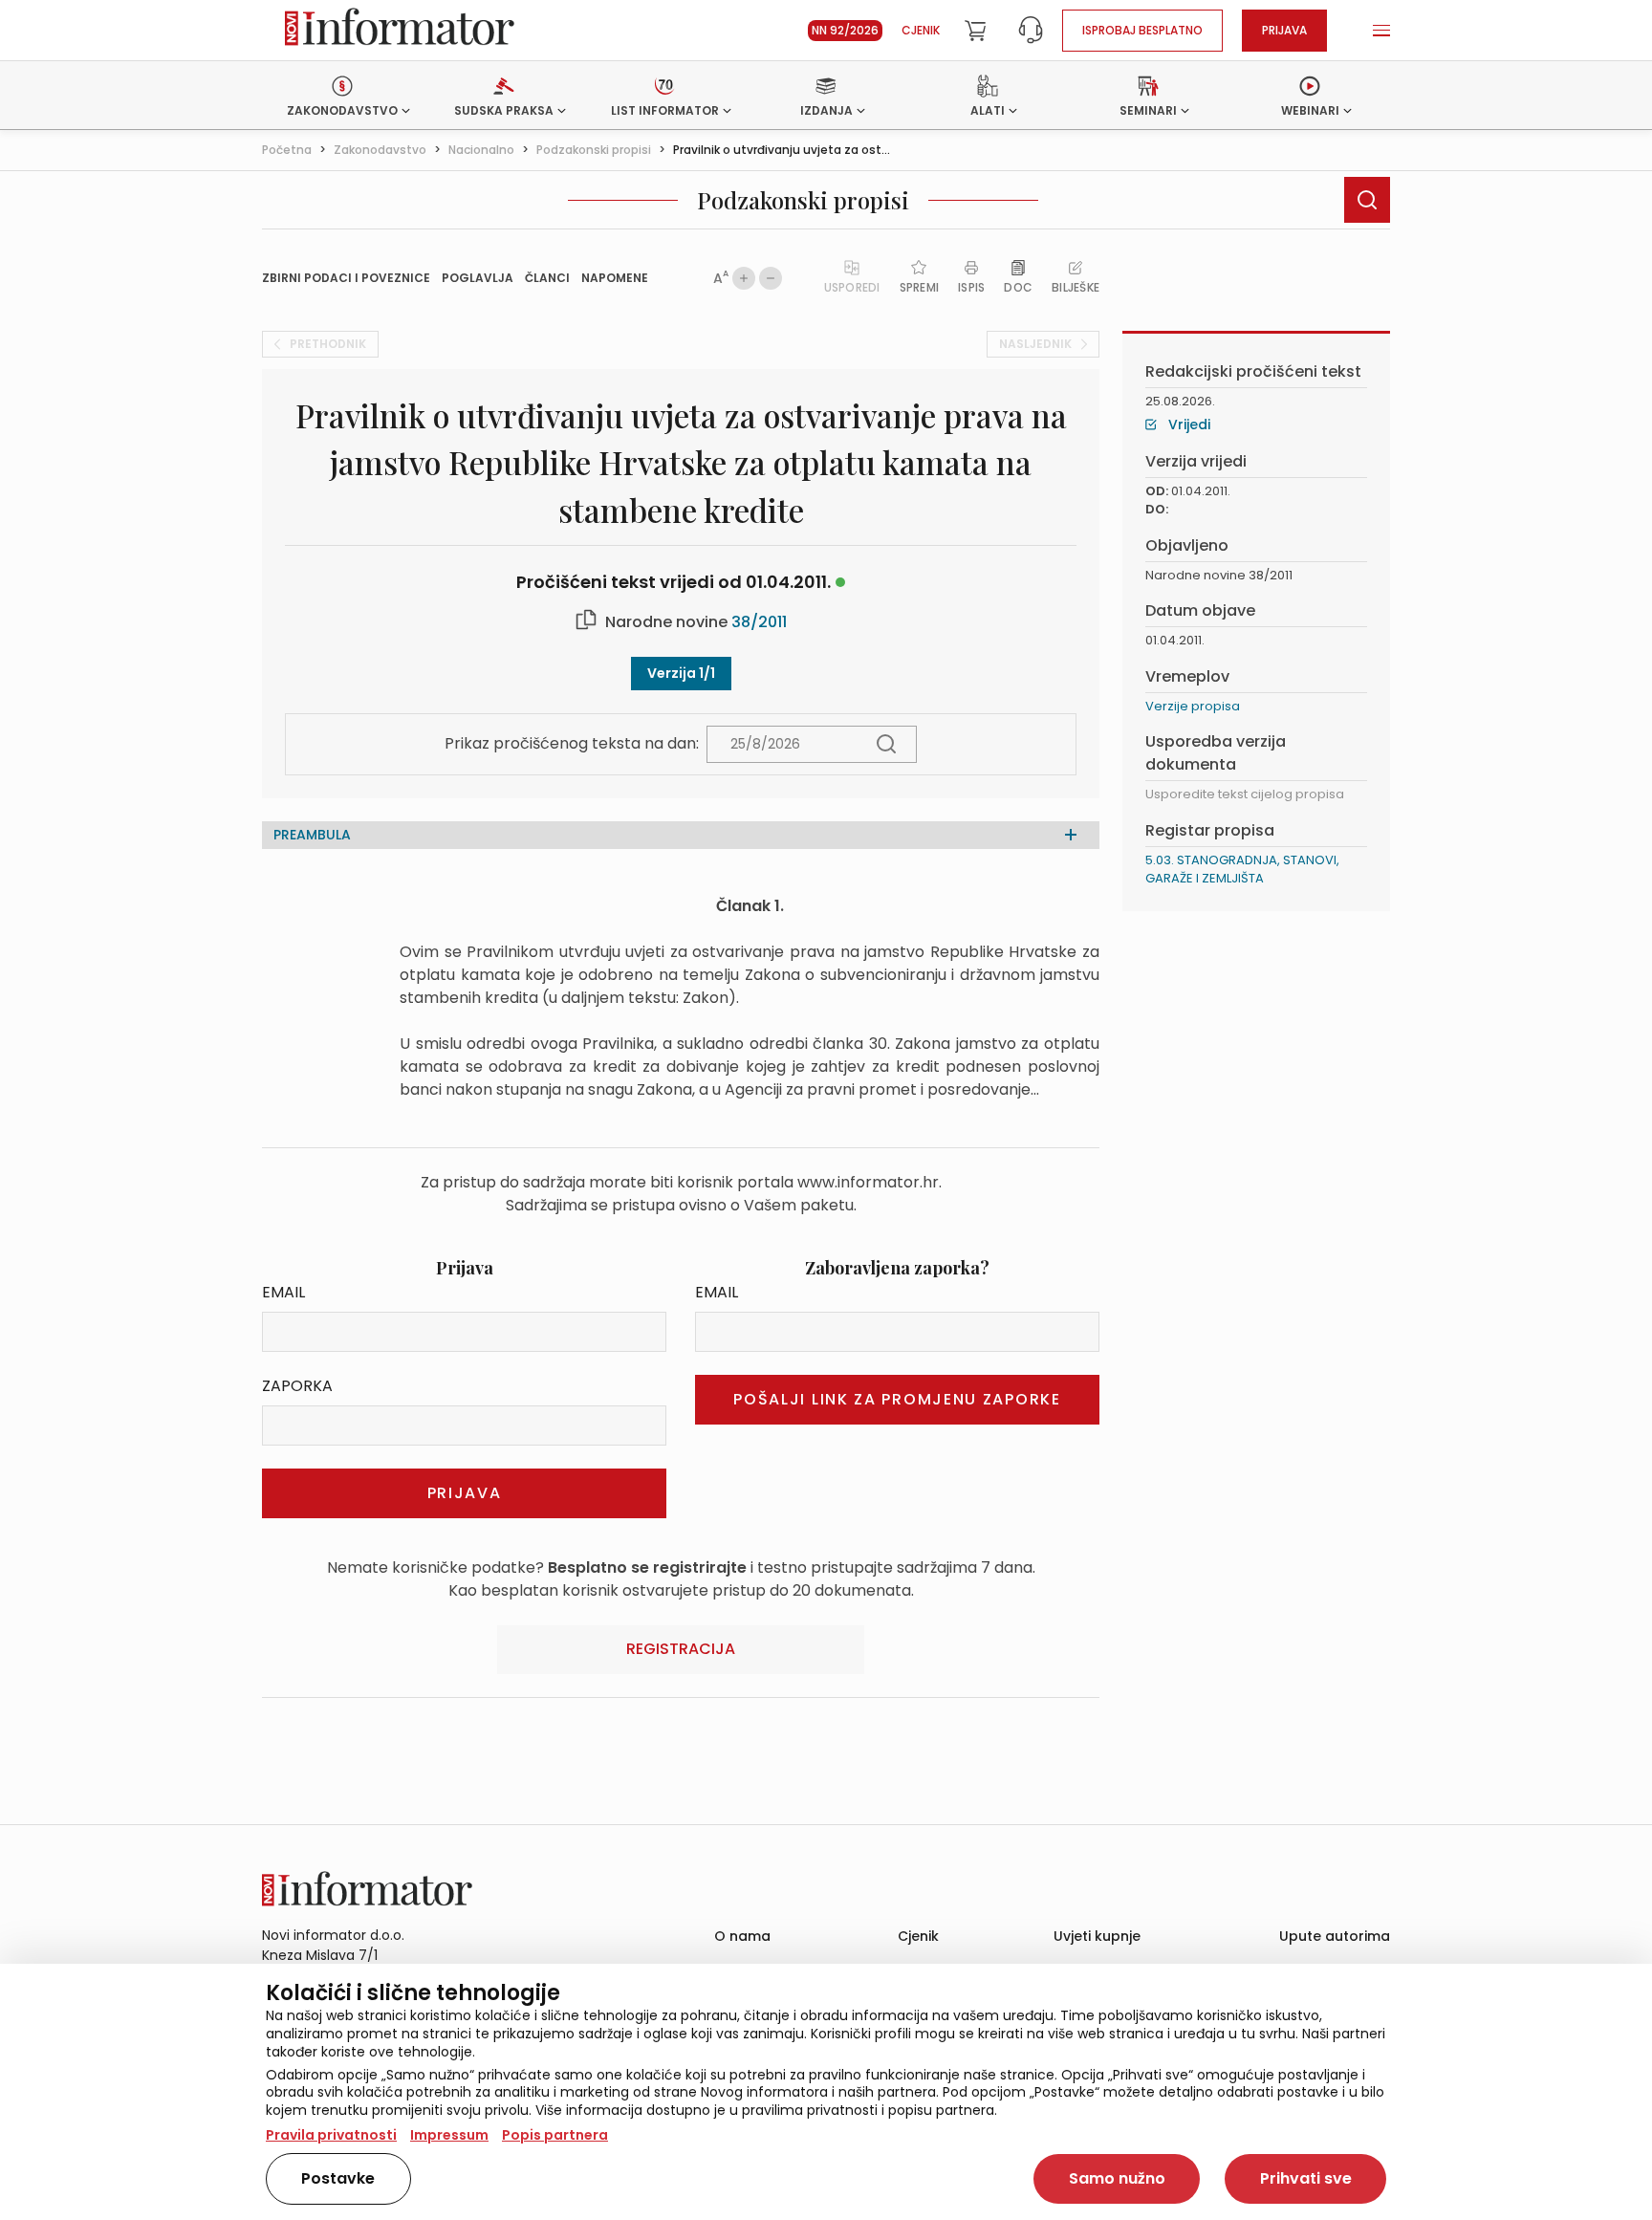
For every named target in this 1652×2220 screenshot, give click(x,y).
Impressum (449, 2135)
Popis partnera (555, 2135)
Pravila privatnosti (331, 2135)
